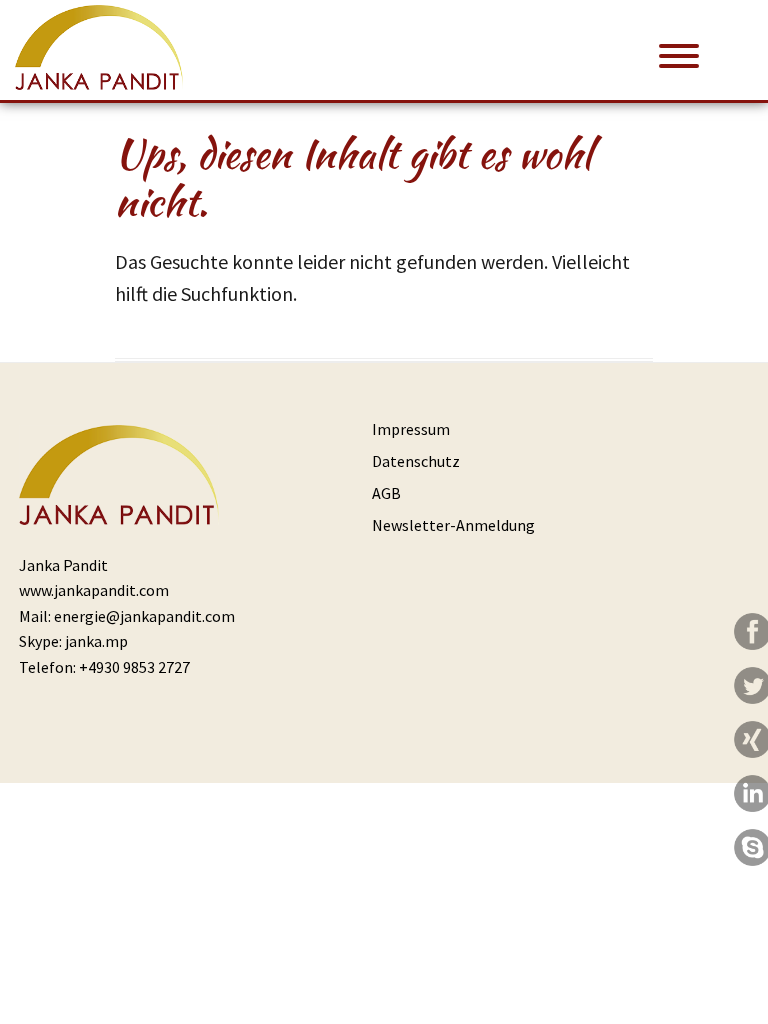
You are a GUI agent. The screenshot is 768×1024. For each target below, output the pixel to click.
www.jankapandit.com (94, 590)
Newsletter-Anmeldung (453, 525)
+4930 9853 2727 (134, 667)
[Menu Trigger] (679, 54)
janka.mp (96, 641)
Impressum (411, 429)
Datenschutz (416, 461)
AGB (386, 493)
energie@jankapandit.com (144, 616)
